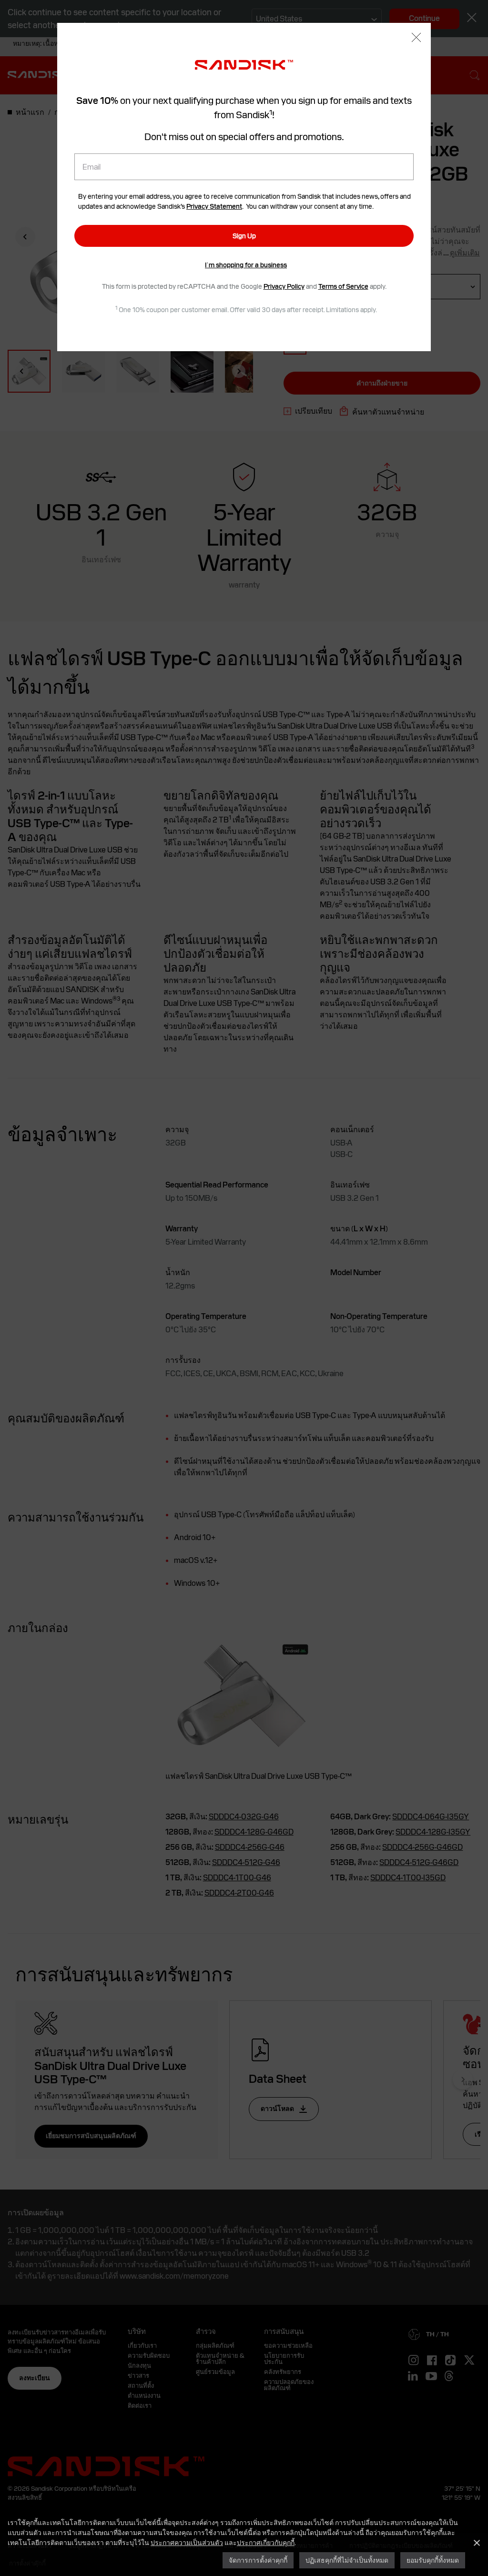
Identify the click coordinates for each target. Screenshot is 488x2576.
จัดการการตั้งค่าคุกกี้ (258, 2560)
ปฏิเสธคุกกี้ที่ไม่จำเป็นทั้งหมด (347, 2560)
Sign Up (244, 236)
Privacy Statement (214, 206)
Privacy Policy (284, 286)
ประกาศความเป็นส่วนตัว (187, 2542)
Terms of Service (343, 286)
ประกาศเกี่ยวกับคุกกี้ (266, 2542)
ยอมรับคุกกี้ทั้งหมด (433, 2560)
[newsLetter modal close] (416, 38)
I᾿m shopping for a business (246, 265)
